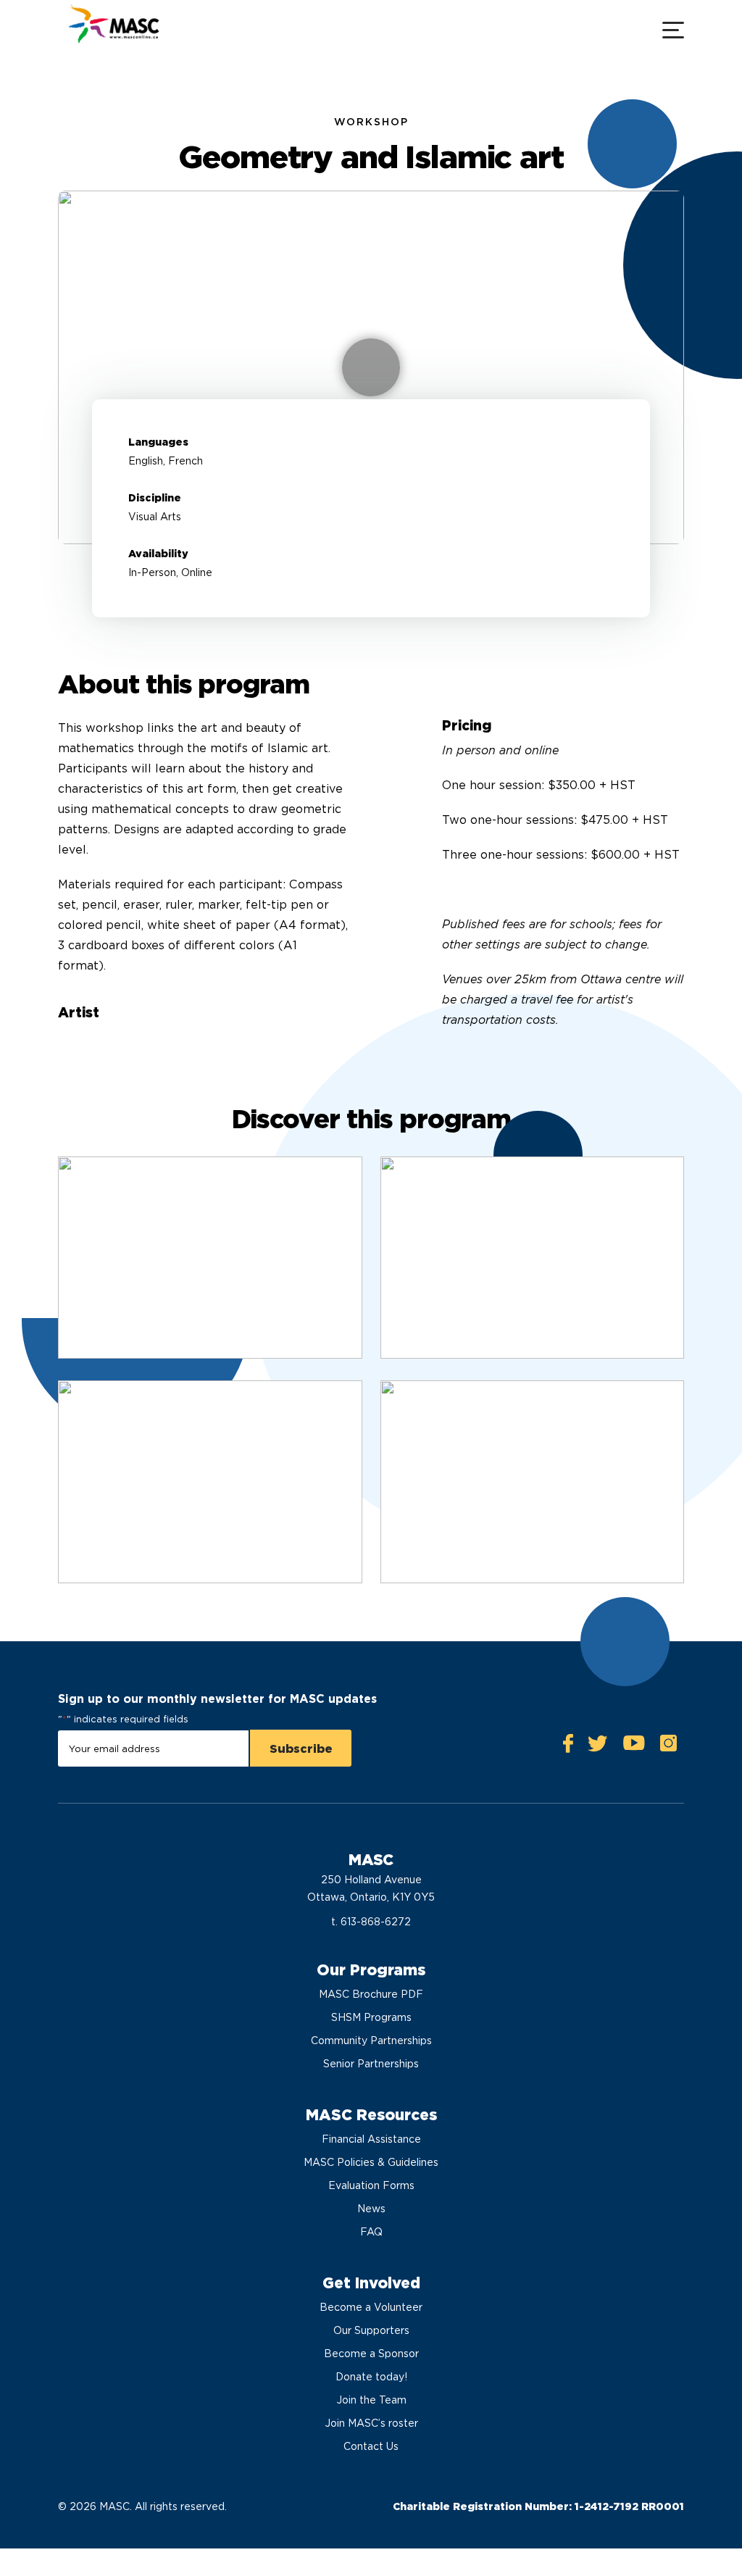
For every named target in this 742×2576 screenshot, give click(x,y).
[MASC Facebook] (568, 1747)
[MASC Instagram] (668, 1747)
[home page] (112, 29)
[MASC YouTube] (634, 1747)
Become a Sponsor (371, 2354)
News (371, 2209)
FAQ (371, 2232)
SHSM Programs (371, 2017)
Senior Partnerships (371, 2064)
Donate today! (371, 2377)
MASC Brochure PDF (371, 1994)
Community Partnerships (371, 2041)
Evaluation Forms (371, 2185)
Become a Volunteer (371, 2307)
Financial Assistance (371, 2139)
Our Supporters (371, 2330)
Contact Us (371, 2446)
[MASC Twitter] (598, 1747)
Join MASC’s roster (371, 2423)
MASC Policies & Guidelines (371, 2162)
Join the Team (371, 2400)
